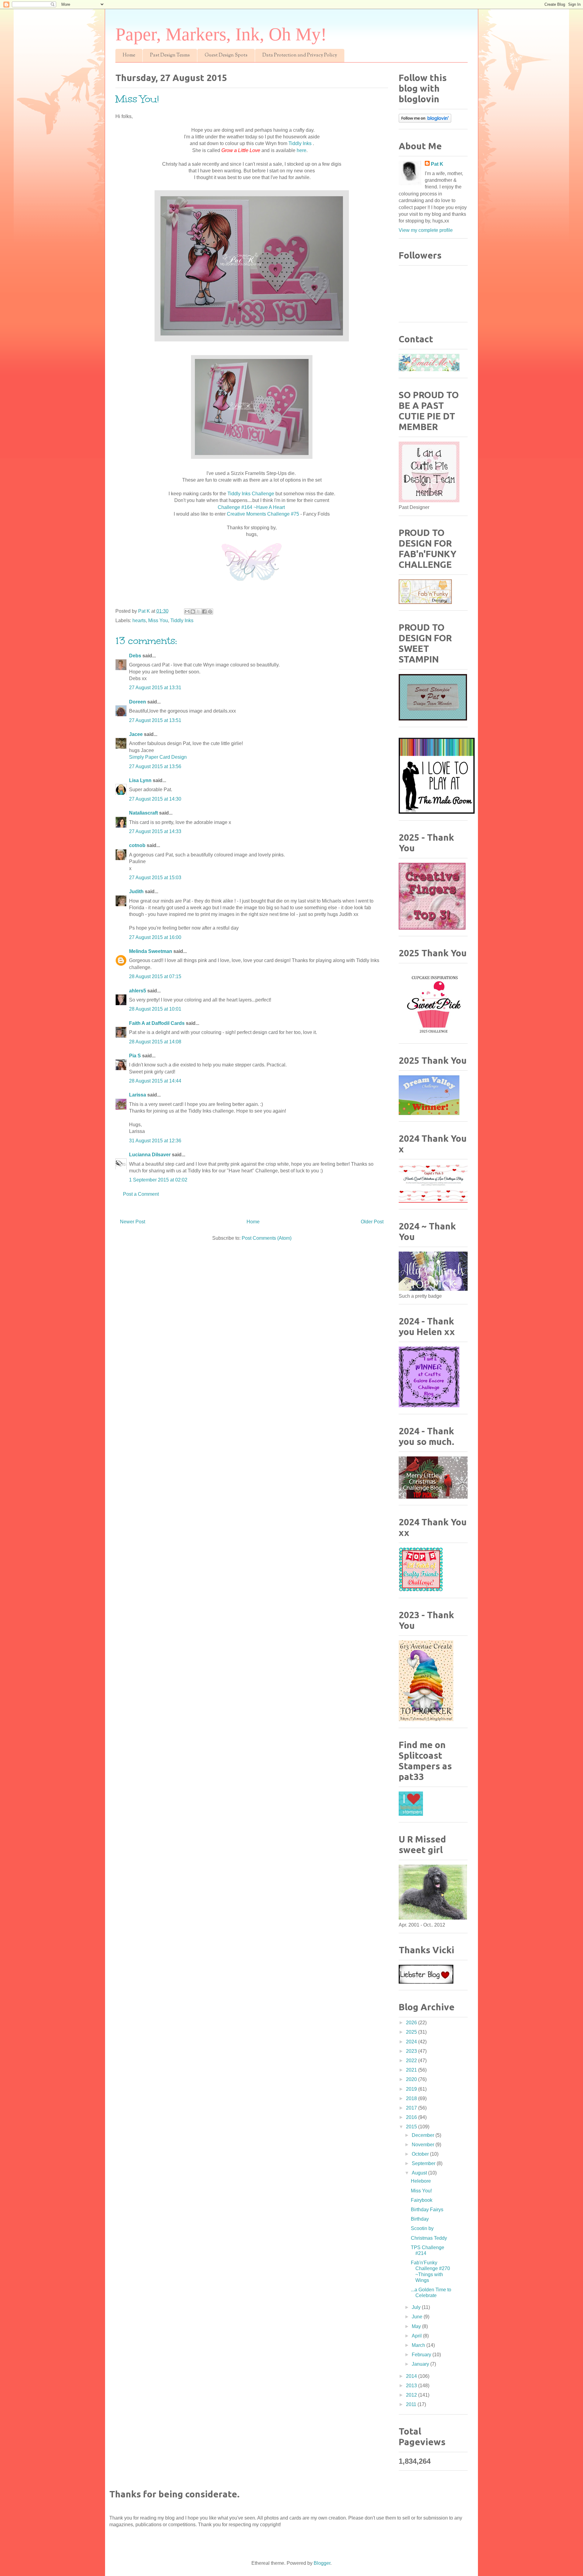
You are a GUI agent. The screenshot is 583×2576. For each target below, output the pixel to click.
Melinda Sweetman (151, 951)
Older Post (372, 1222)
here (302, 150)
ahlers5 (138, 991)
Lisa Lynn (140, 780)
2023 (412, 2051)
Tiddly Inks (301, 143)
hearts (139, 620)
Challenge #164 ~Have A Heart (251, 507)
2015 (412, 2127)
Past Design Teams (170, 55)
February (422, 2355)
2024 (412, 2042)
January (421, 2364)
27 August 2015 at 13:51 (155, 720)
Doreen (138, 702)
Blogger (322, 2563)
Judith (136, 891)
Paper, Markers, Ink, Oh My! (221, 34)
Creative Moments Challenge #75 (264, 514)
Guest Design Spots (226, 55)
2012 (412, 2395)
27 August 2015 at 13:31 (155, 688)
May (417, 2326)
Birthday (420, 2219)
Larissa (138, 1095)
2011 (412, 2404)
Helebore (421, 2181)
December (424, 2135)
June (418, 2317)
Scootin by (422, 2228)
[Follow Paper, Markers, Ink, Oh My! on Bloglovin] (425, 121)
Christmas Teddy (429, 2238)
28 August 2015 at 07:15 (155, 976)
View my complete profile (426, 230)
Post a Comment (141, 1194)
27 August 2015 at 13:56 (155, 766)
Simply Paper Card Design (158, 757)
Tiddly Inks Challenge (251, 494)
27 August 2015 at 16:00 (155, 937)
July (417, 2307)
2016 (412, 2117)
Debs (135, 656)
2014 (412, 2376)
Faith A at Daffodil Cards (157, 1023)
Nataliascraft (143, 813)
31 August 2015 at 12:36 (155, 1141)
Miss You (158, 620)
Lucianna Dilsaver (150, 1155)
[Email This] (187, 612)
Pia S (135, 1056)
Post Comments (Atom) (267, 1238)
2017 (412, 2108)
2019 (412, 2089)
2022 (412, 2061)
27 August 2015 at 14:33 (155, 831)
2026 (412, 2023)
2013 (412, 2386)
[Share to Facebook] (204, 612)
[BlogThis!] (193, 612)
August (420, 2173)
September (424, 2163)
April (417, 2336)
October (421, 2154)
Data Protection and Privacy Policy (300, 55)
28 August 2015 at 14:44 (155, 1081)
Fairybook (422, 2200)
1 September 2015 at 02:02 (158, 1180)
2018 (412, 2098)
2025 (412, 2032)
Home (129, 55)
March (419, 2345)
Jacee (136, 734)
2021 (412, 2070)
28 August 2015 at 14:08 (155, 1042)
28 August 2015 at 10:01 (155, 1009)
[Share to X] (199, 612)
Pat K (437, 164)
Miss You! (421, 2191)
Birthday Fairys (427, 2210)
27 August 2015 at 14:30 (155, 799)
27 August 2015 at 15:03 (155, 878)
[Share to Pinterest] (210, 612)
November (424, 2145)
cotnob (137, 845)
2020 (412, 2079)
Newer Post (133, 1222)
